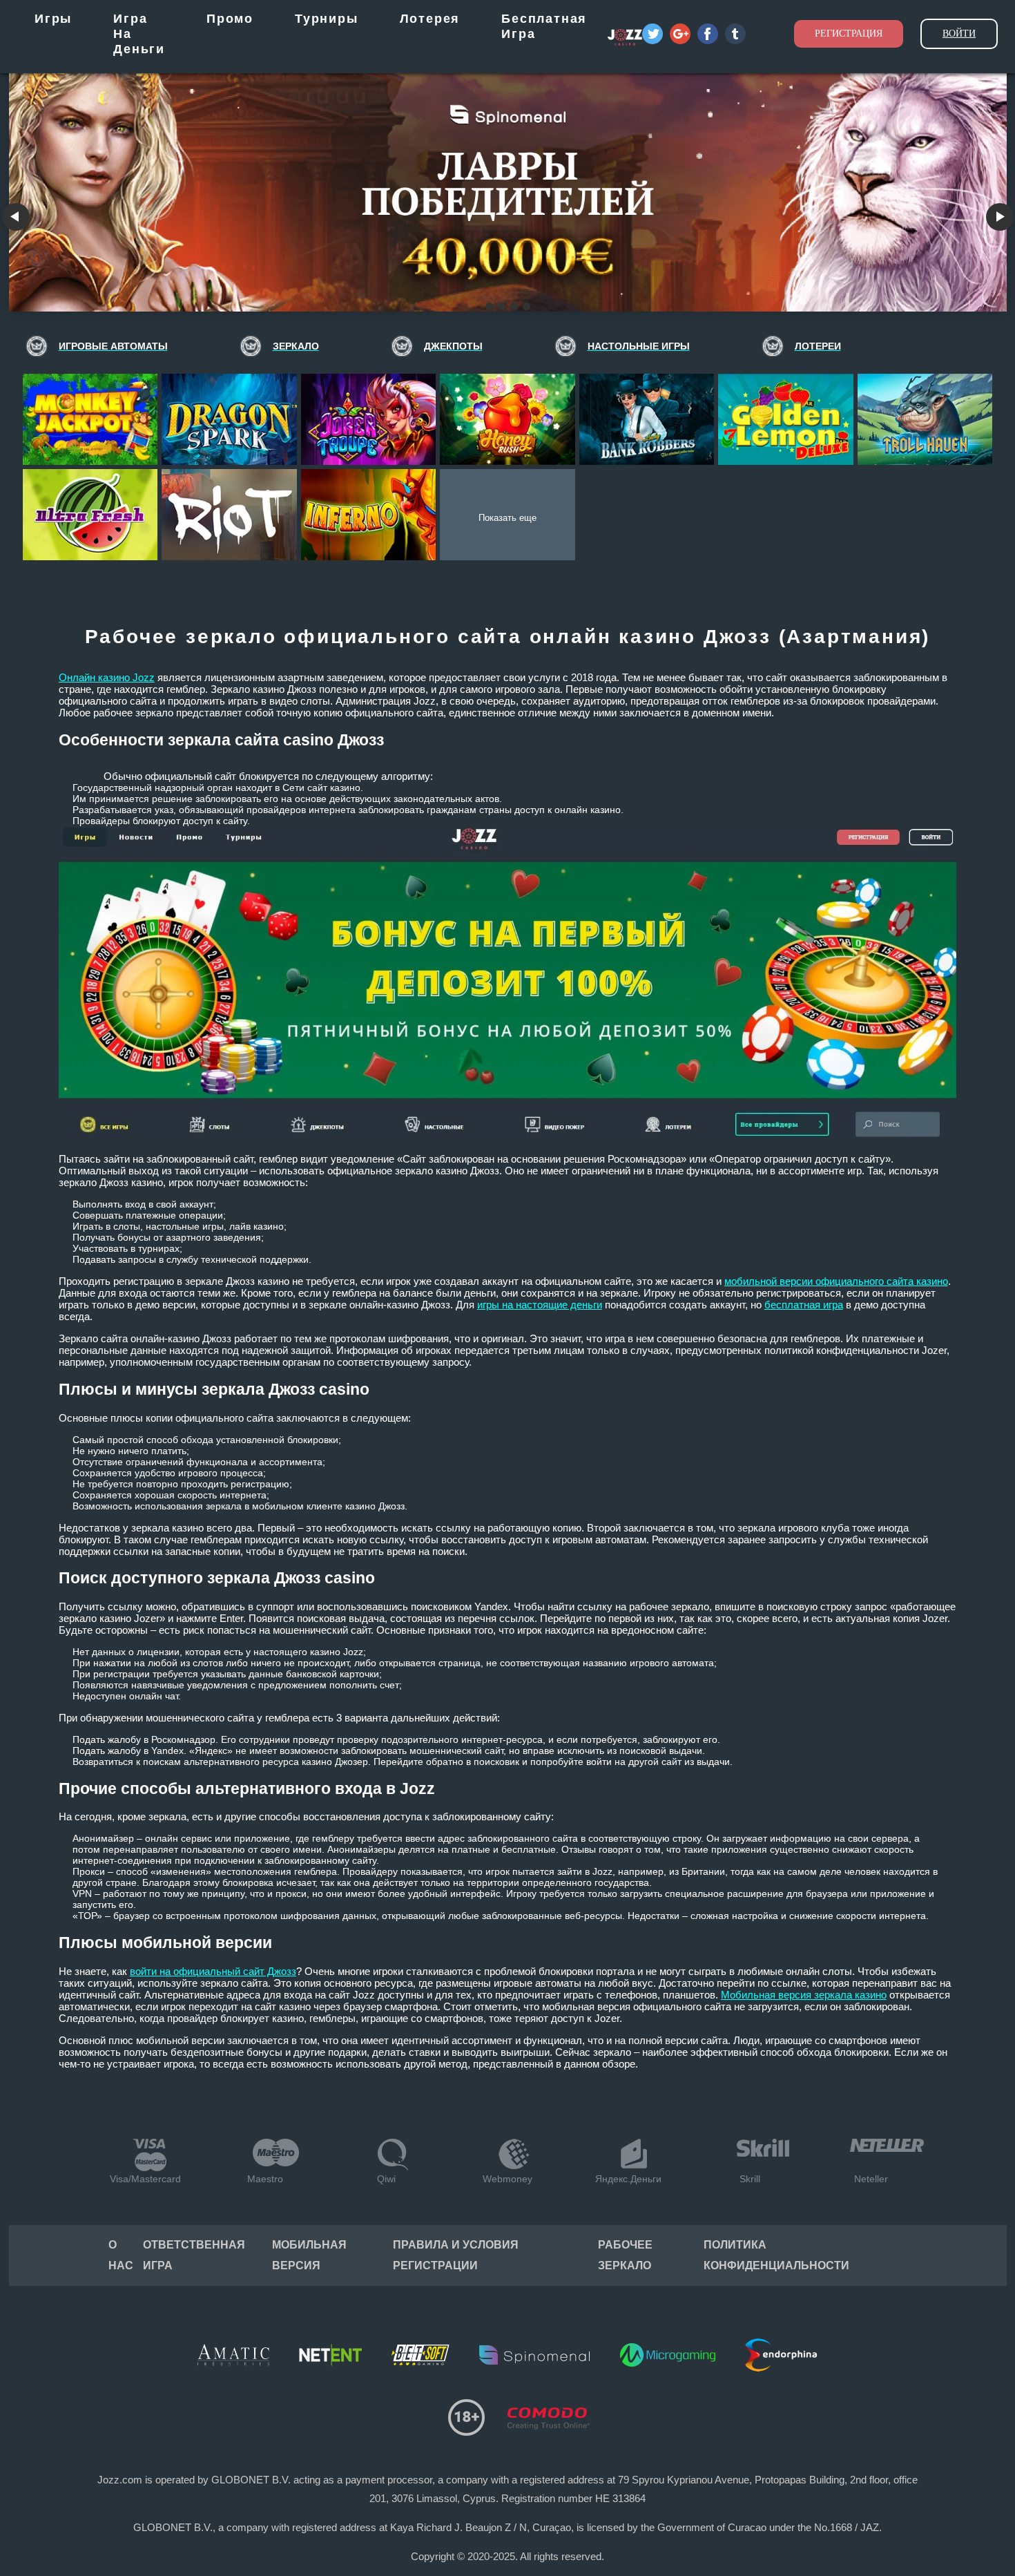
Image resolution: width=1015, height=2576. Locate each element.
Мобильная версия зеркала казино (804, 1995)
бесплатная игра (804, 1305)
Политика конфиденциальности (776, 2255)
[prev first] (508, 187)
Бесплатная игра (544, 26)
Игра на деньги (139, 34)
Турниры (327, 19)
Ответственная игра (194, 2255)
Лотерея (430, 19)
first (1000, 217)
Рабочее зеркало (625, 2255)
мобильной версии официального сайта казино (836, 1281)
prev (16, 217)
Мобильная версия (309, 2255)
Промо (230, 19)
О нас (121, 2255)
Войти (959, 34)
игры (53, 19)
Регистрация (849, 34)
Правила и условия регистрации (456, 2255)
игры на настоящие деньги (540, 1305)
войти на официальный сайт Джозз (213, 1971)
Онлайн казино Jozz (107, 677)
